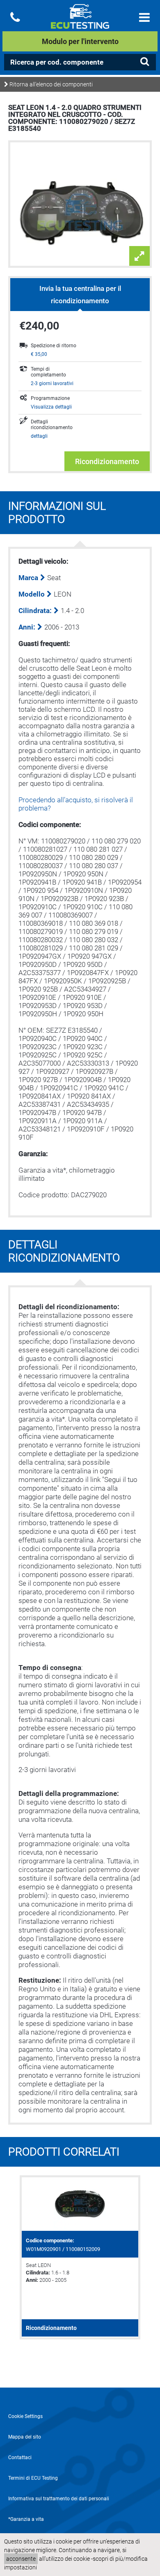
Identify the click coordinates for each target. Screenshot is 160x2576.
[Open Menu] (144, 17)
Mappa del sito (25, 2437)
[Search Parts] (144, 62)
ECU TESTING (80, 23)
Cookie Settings (25, 2416)
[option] (80, 2257)
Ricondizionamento (107, 461)
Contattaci (20, 2458)
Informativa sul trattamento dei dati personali (59, 2499)
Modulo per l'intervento (80, 41)
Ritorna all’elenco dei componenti (50, 84)
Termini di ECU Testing (33, 2478)
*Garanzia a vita (26, 2519)
